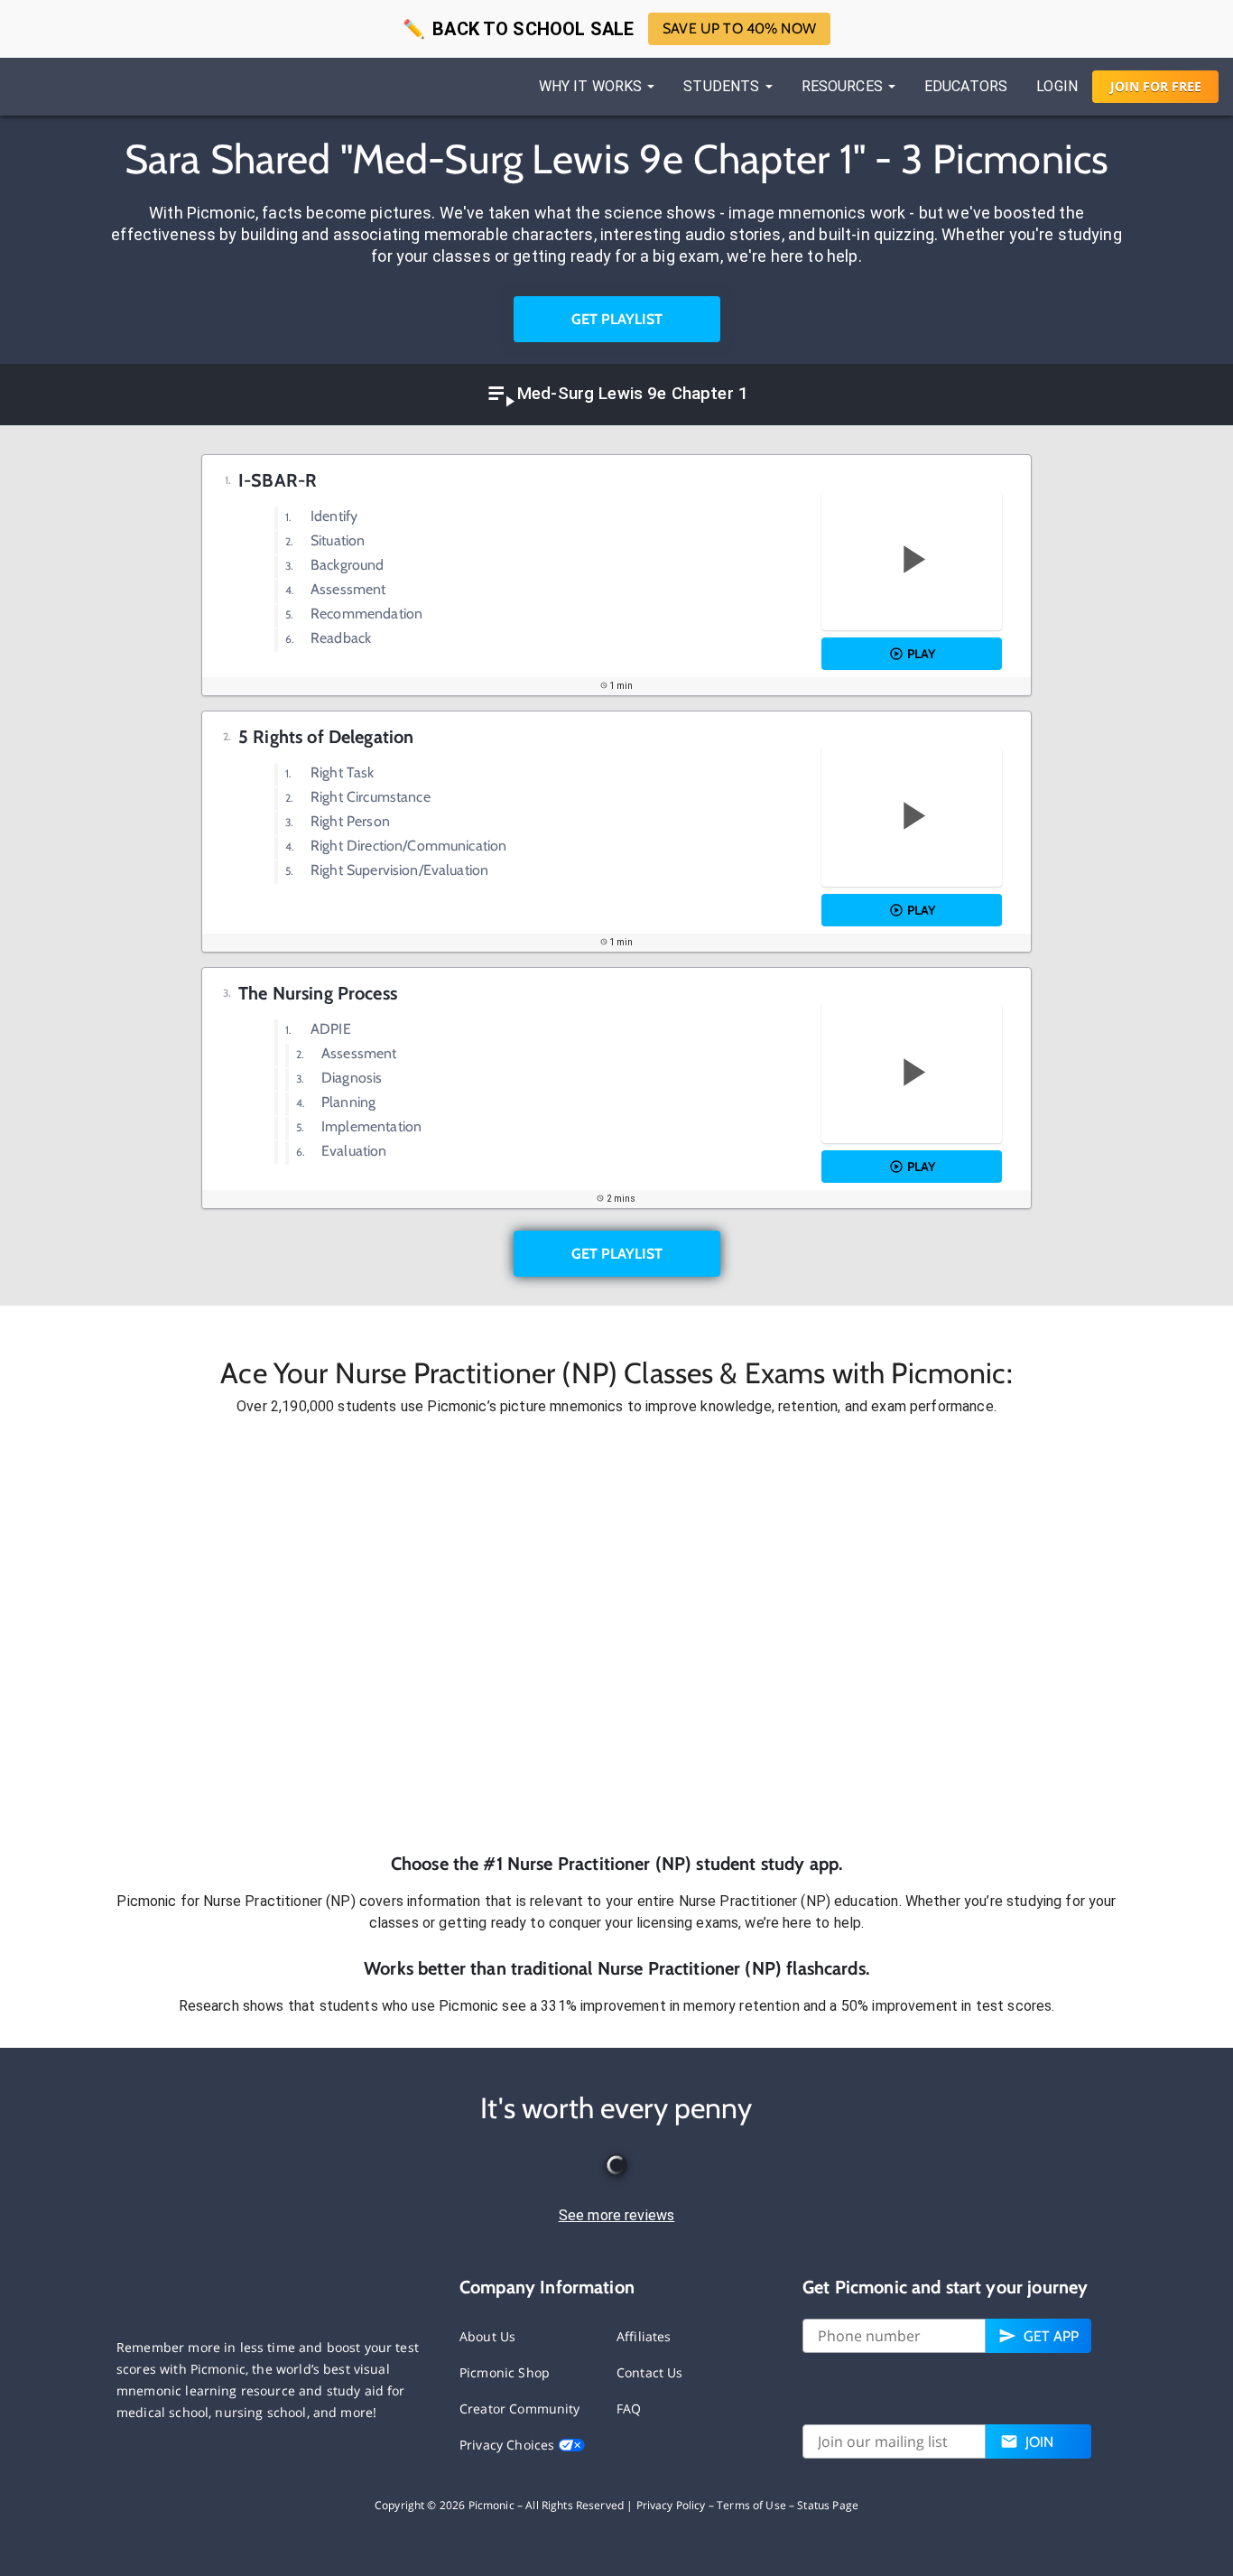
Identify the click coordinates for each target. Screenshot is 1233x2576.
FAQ (629, 2409)
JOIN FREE (1156, 86)
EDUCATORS (966, 86)
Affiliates (644, 2336)
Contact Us (650, 2372)
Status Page (828, 2505)
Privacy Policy (671, 2505)
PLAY (921, 654)
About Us (487, 2336)
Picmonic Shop (505, 2372)
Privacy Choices (509, 2445)
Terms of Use (751, 2505)
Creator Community (520, 2409)
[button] (616, 1634)
